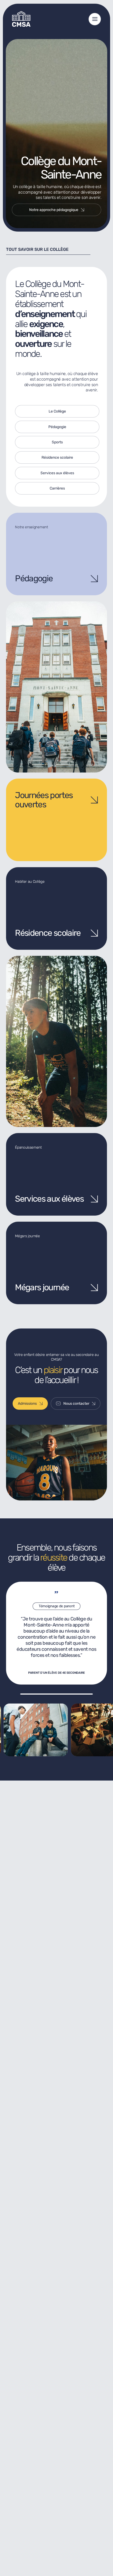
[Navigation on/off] (95, 19)
